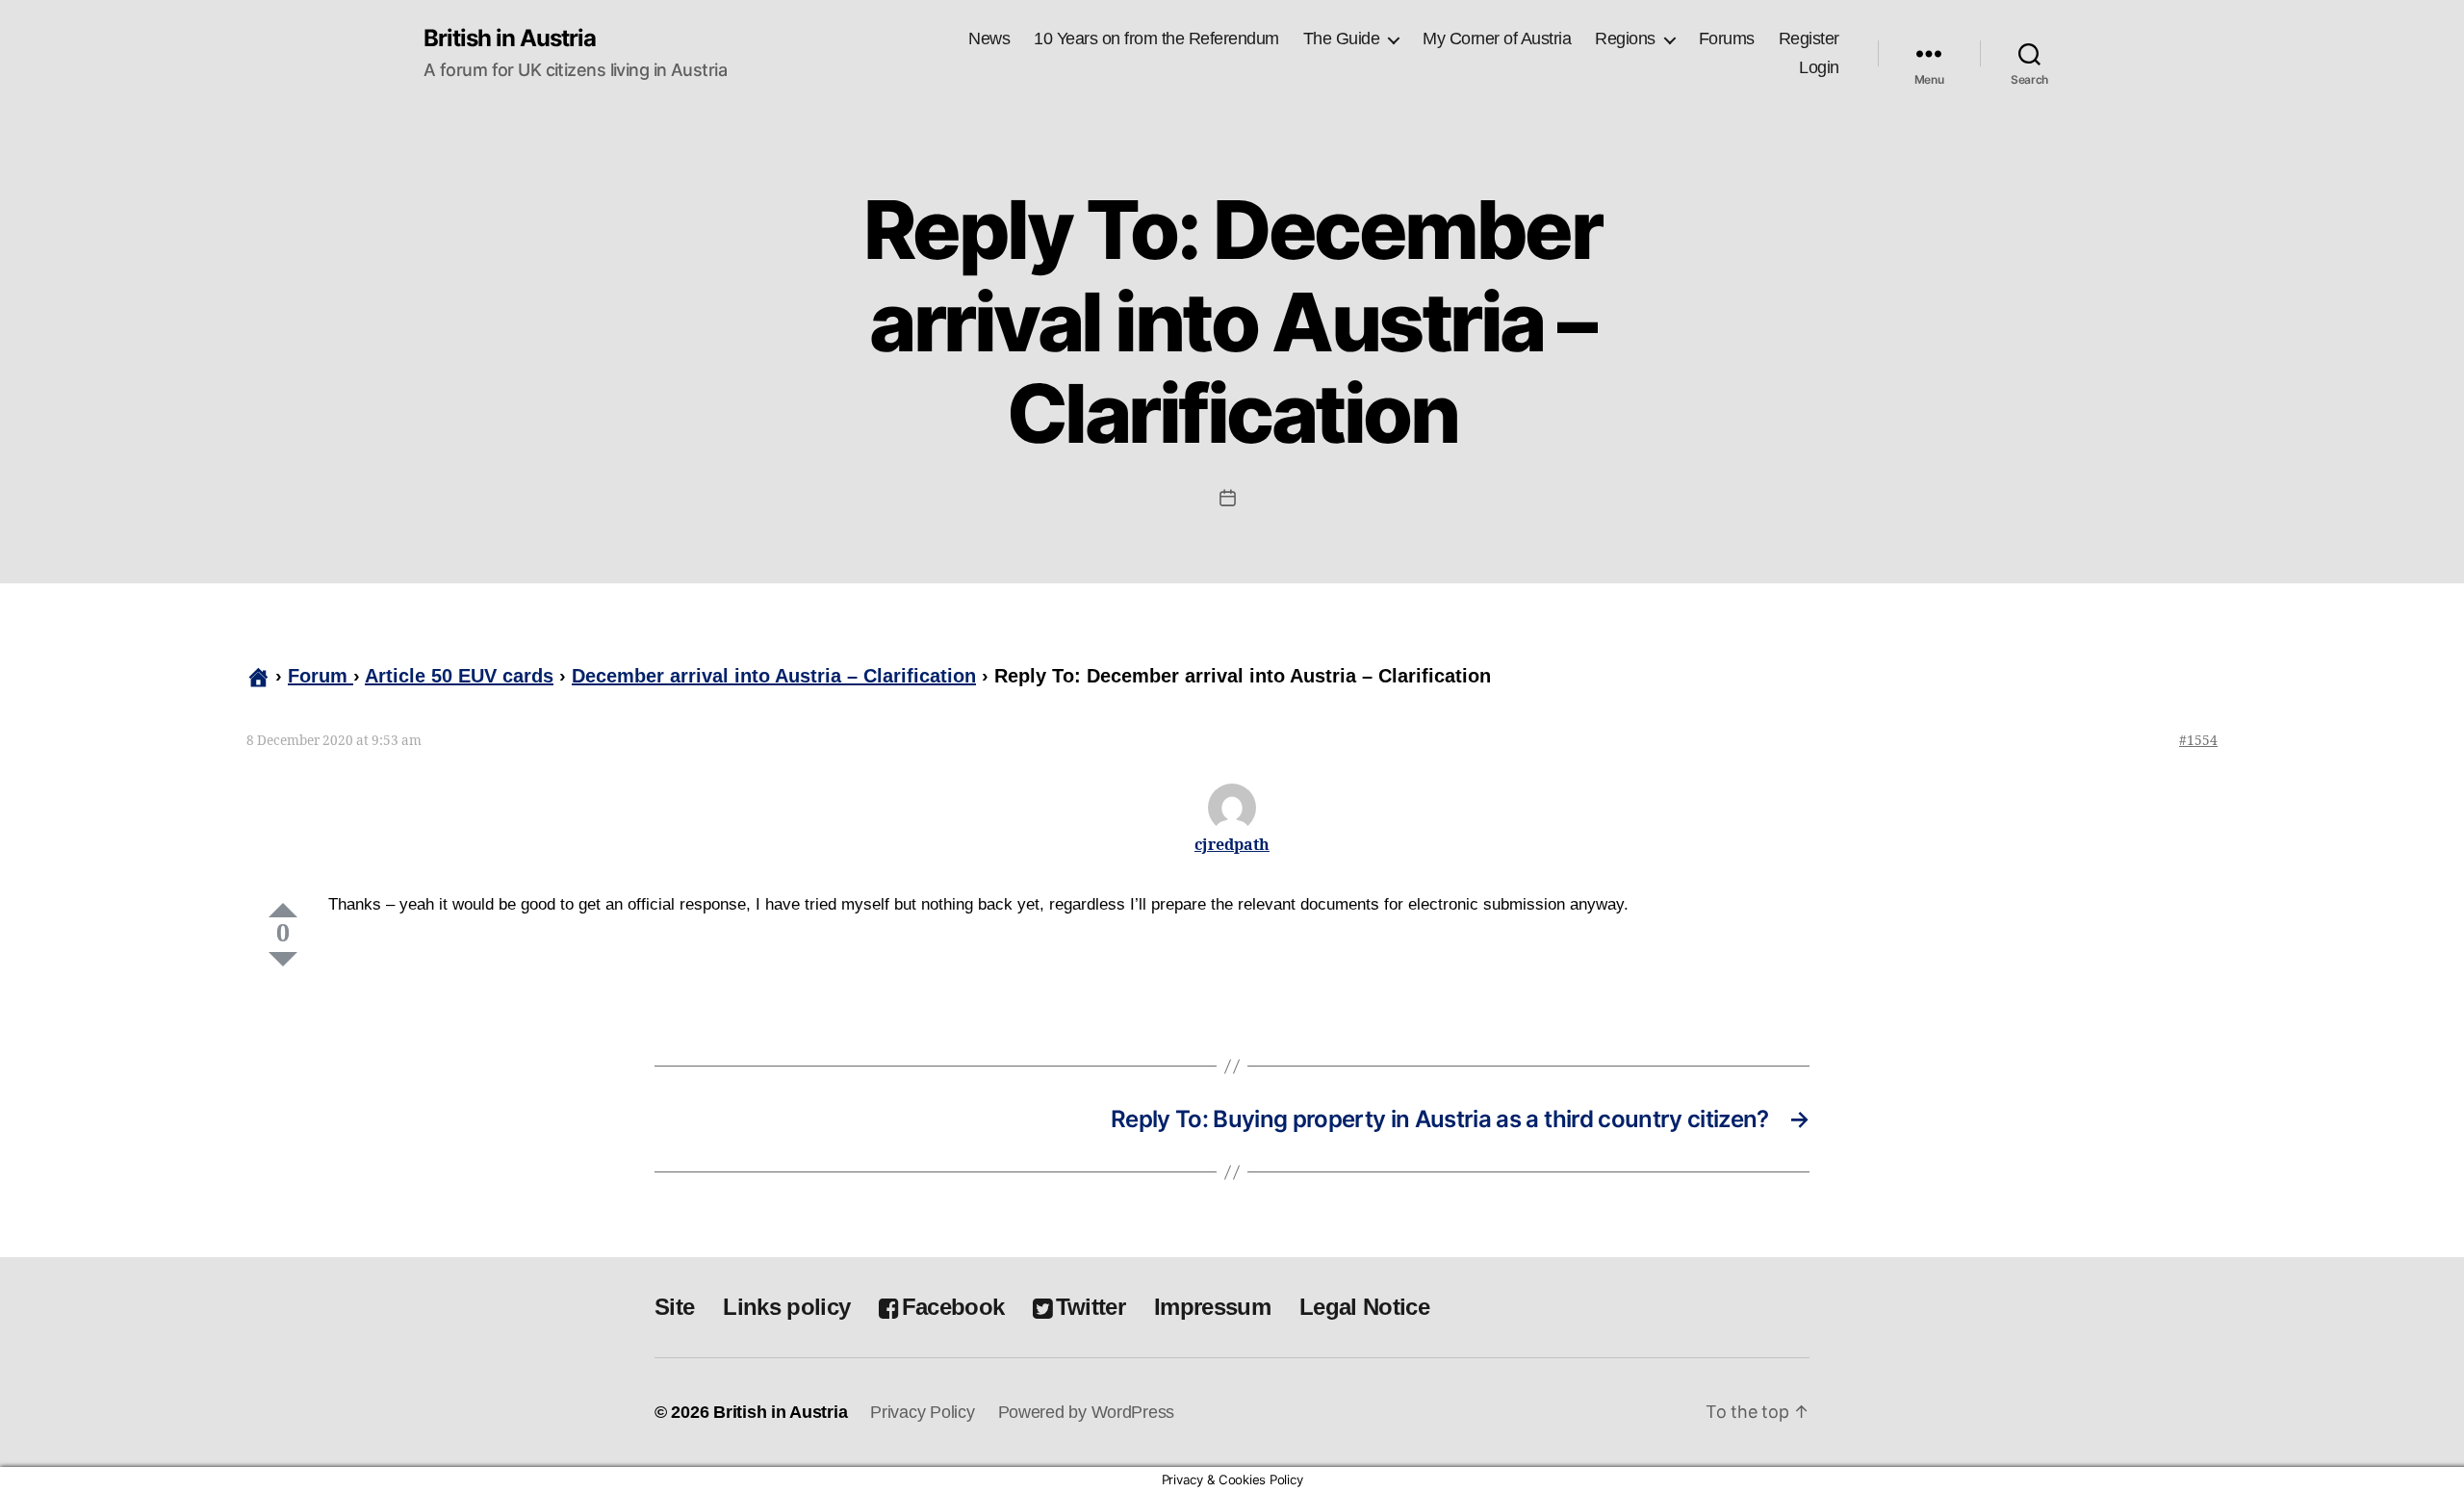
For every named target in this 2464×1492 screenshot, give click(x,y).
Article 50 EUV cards (459, 676)
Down (283, 959)
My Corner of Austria (1497, 39)
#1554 (2198, 741)
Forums (1727, 39)
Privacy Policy (922, 1412)
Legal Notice (1364, 1307)
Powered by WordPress (1087, 1412)
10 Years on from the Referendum (1156, 39)
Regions (1625, 39)
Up (283, 910)
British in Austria (510, 39)
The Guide (1342, 39)
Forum (321, 676)
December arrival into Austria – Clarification (774, 676)
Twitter (1091, 1307)
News (989, 39)
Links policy (786, 1307)
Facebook (953, 1307)
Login (1819, 67)
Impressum (1212, 1307)
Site (674, 1307)
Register (1809, 39)
